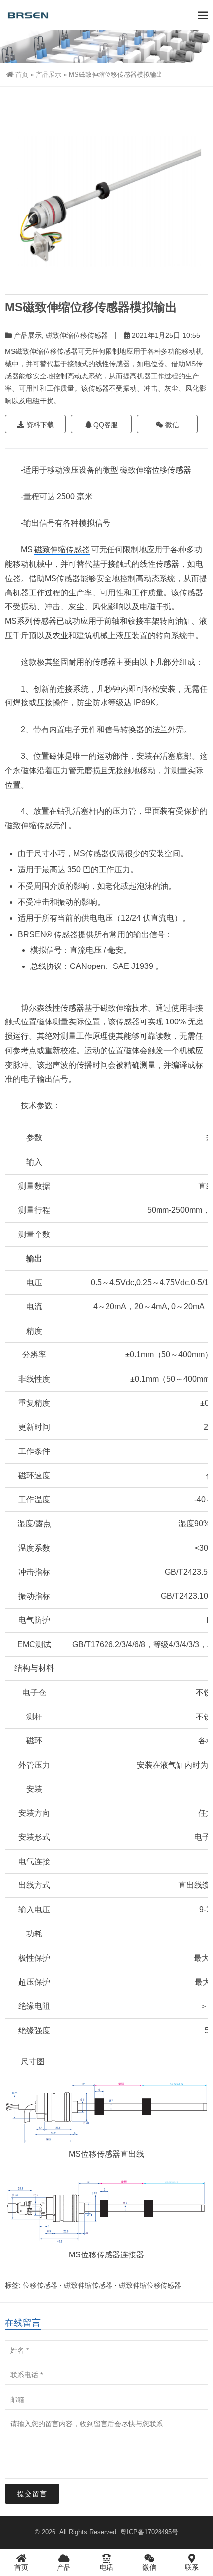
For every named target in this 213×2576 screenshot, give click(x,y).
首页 (22, 75)
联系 (192, 2567)
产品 (64, 2567)
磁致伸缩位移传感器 (77, 335)
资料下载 (39, 425)
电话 (106, 2567)
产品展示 (49, 75)
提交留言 (32, 2494)
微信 (171, 425)
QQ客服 (105, 425)
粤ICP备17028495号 (149, 2532)
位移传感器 (101, 2154)
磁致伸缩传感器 (62, 550)
